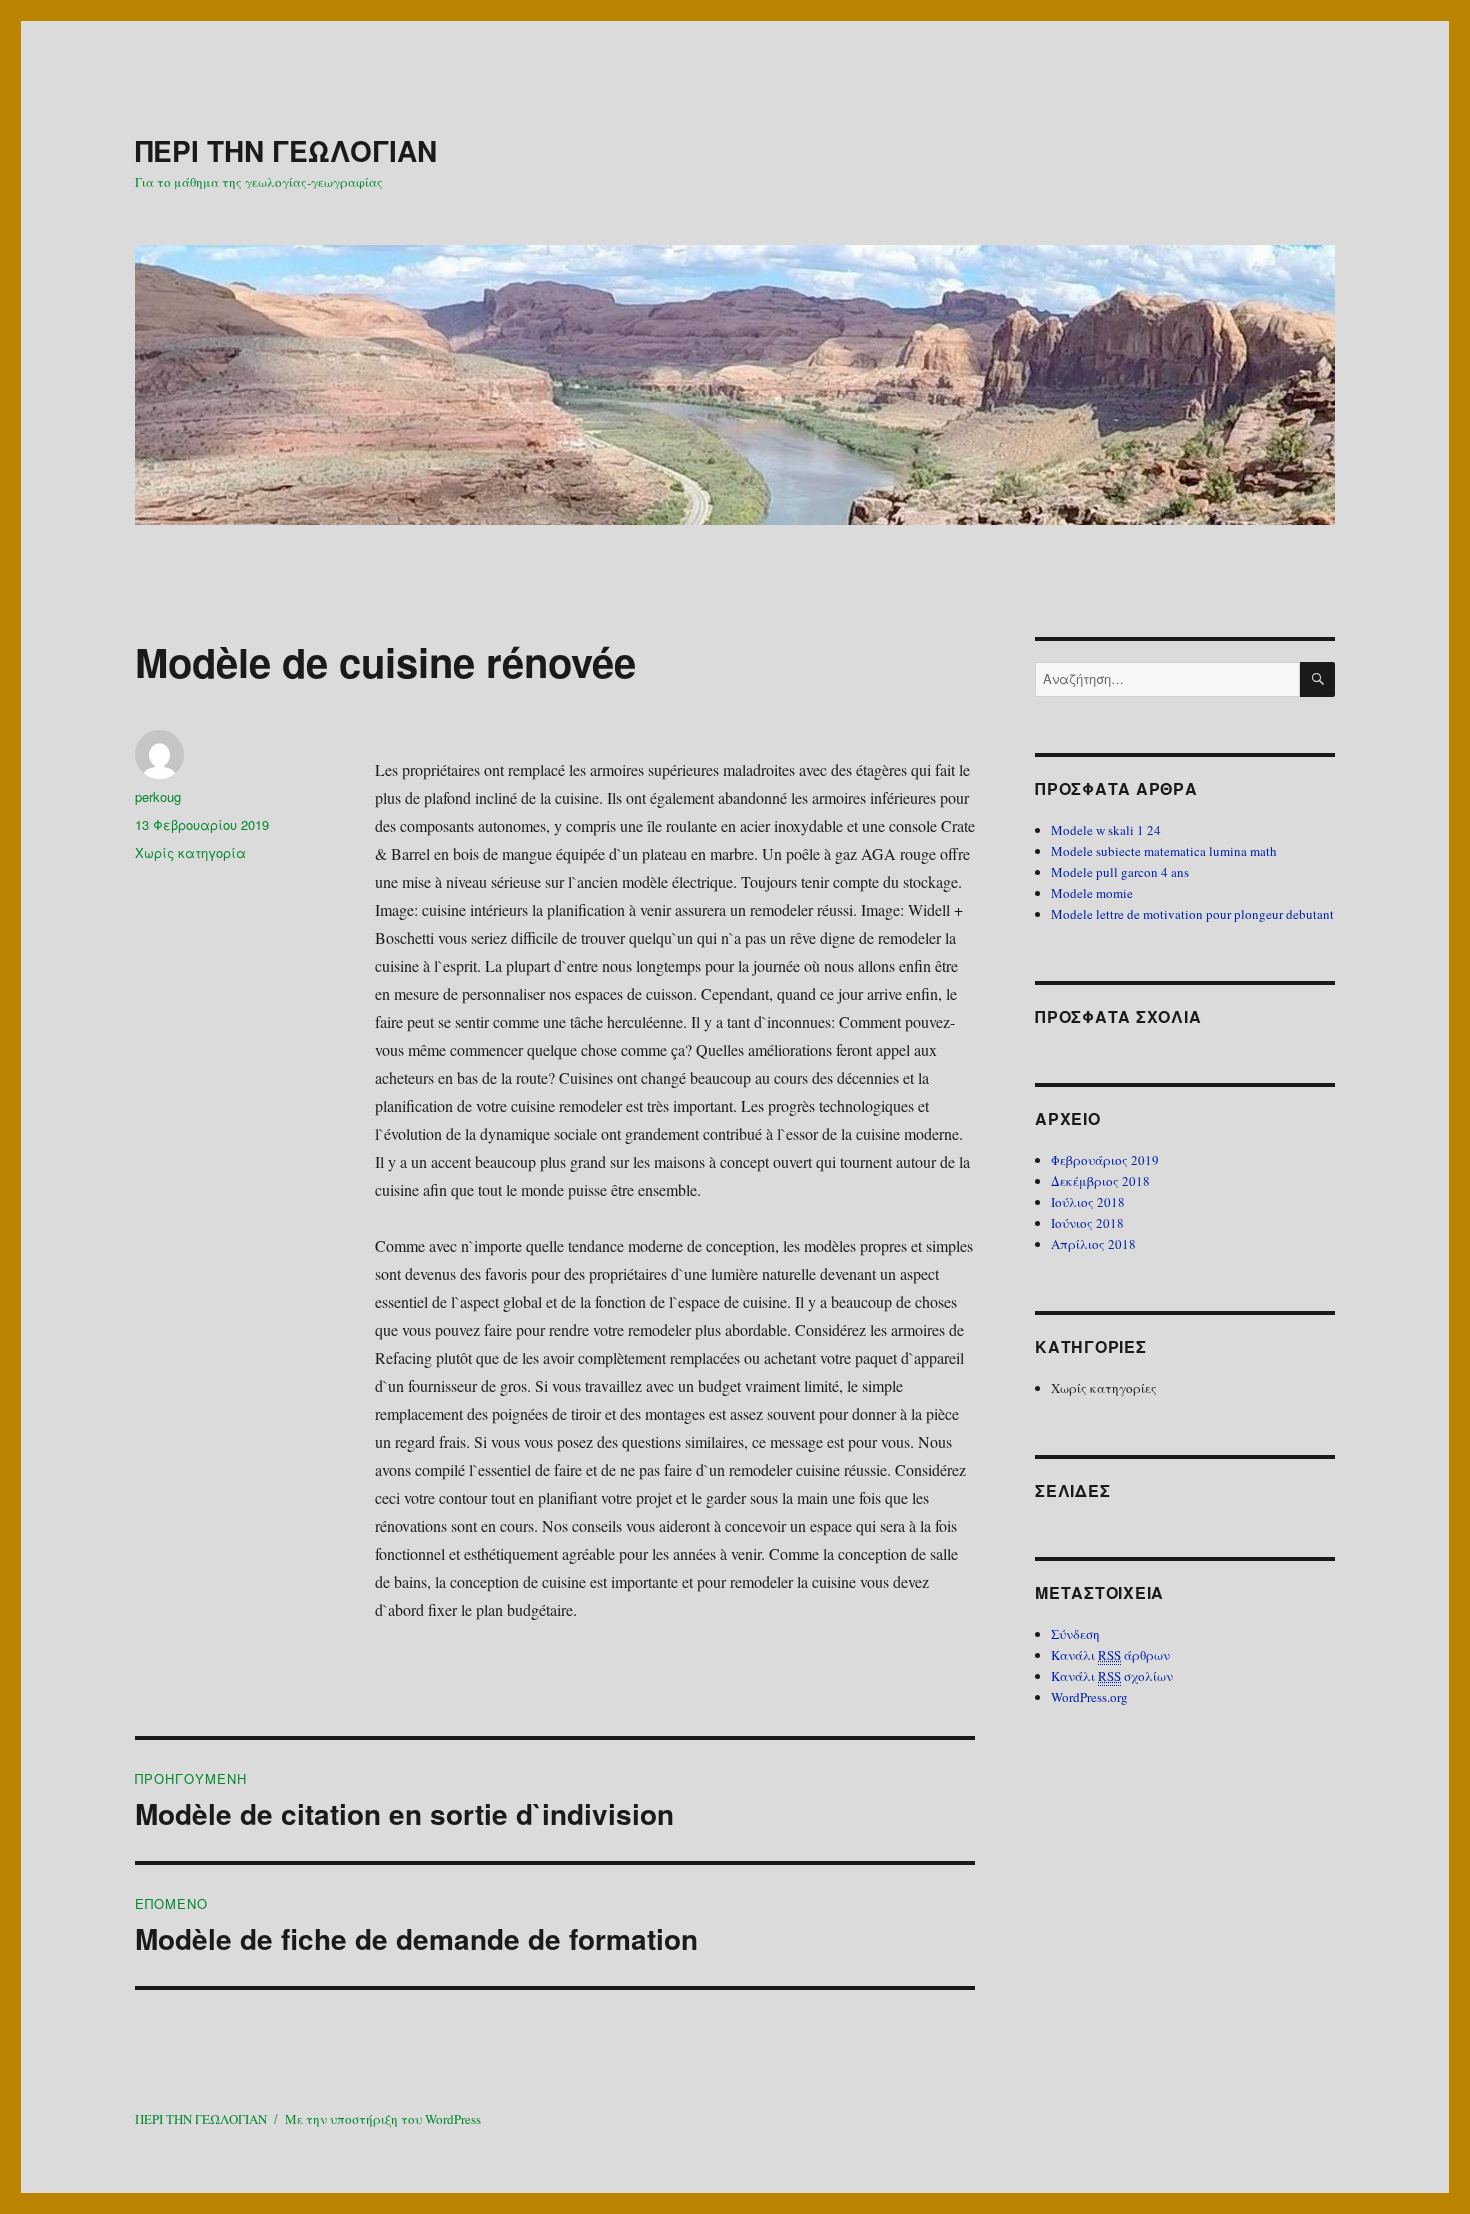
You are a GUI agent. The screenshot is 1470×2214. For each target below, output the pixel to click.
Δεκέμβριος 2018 (1100, 1181)
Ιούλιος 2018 (1088, 1202)
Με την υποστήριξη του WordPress (383, 2119)
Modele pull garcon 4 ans (1120, 872)
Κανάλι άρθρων (1110, 1655)
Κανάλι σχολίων (1112, 1676)
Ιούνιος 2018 (1087, 1223)
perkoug (158, 796)
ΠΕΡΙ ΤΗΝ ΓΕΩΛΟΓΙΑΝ (286, 150)
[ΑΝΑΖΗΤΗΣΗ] (1317, 679)
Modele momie (1092, 893)
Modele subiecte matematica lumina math (1164, 851)
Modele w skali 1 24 (1106, 830)
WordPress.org (1089, 1697)
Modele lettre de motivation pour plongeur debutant (1192, 914)
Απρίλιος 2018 (1093, 1244)
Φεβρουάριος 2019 (1105, 1160)
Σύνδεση (1075, 1634)
